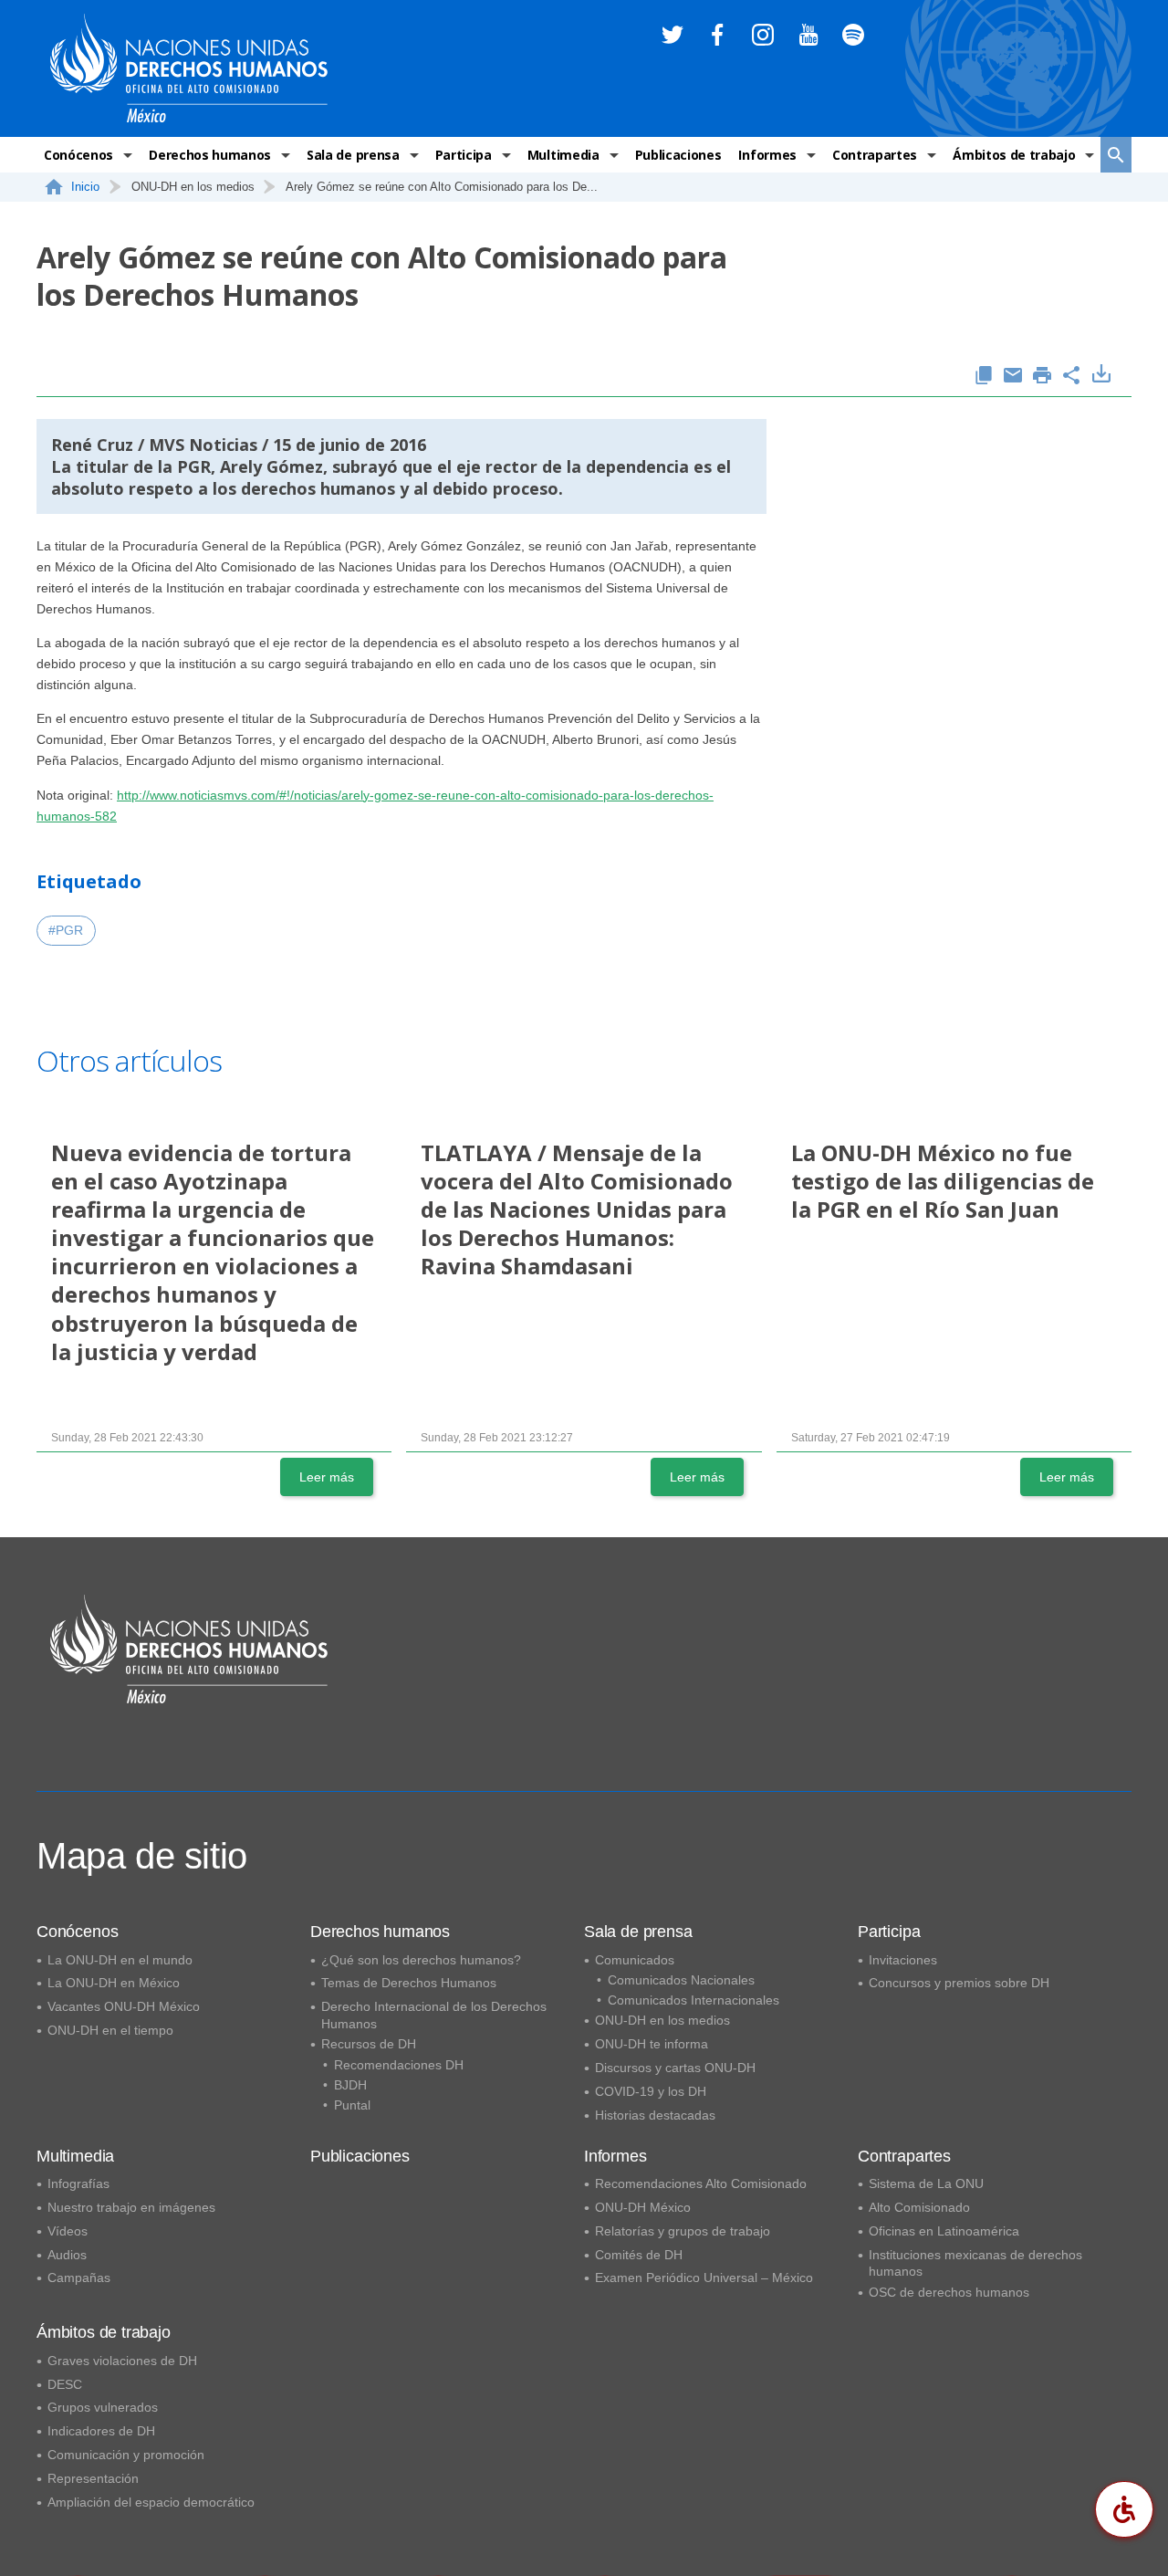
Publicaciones (678, 155)
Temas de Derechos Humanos (409, 1983)
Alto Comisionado (919, 2207)
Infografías (78, 2183)
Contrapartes (875, 155)
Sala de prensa (353, 155)
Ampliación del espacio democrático (151, 2502)
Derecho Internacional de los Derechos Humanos (434, 2015)
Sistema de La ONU (926, 2183)
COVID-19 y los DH (651, 2091)
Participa (464, 155)
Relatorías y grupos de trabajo (683, 2231)
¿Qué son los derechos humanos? (421, 1960)
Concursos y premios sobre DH (959, 1983)
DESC (65, 2384)
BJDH (350, 2085)
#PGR (66, 930)
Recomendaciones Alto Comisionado (701, 2183)
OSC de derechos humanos (949, 2292)
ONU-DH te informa (652, 2044)
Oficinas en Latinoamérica (944, 2231)
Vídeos (68, 2231)
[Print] (1042, 377)
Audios (67, 2255)
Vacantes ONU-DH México (124, 2006)
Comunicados (635, 1960)
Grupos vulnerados (103, 2407)
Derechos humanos (210, 155)
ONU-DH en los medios (662, 2020)
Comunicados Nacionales (681, 1980)
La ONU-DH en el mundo (120, 1960)
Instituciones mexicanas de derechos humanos (975, 2263)
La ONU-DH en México (114, 1983)
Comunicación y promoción (126, 2455)
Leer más (327, 1477)
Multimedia (563, 155)
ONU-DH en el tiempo (110, 2030)
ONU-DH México (643, 2207)
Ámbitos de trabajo (1014, 155)
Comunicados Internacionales (693, 2000)
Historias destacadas (655, 2115)
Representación (93, 2478)
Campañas (79, 2278)
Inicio (85, 187)
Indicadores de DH (101, 2431)
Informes (767, 155)
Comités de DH (639, 2255)
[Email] (1013, 377)
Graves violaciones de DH (122, 2361)
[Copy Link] (984, 377)
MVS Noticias (203, 445)
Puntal (352, 2105)
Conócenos (78, 155)
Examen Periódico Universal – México (704, 2278)
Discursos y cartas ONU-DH (675, 2068)
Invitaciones (903, 1960)
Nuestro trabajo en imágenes (131, 2207)
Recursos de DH (369, 2044)
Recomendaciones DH (399, 2065)
